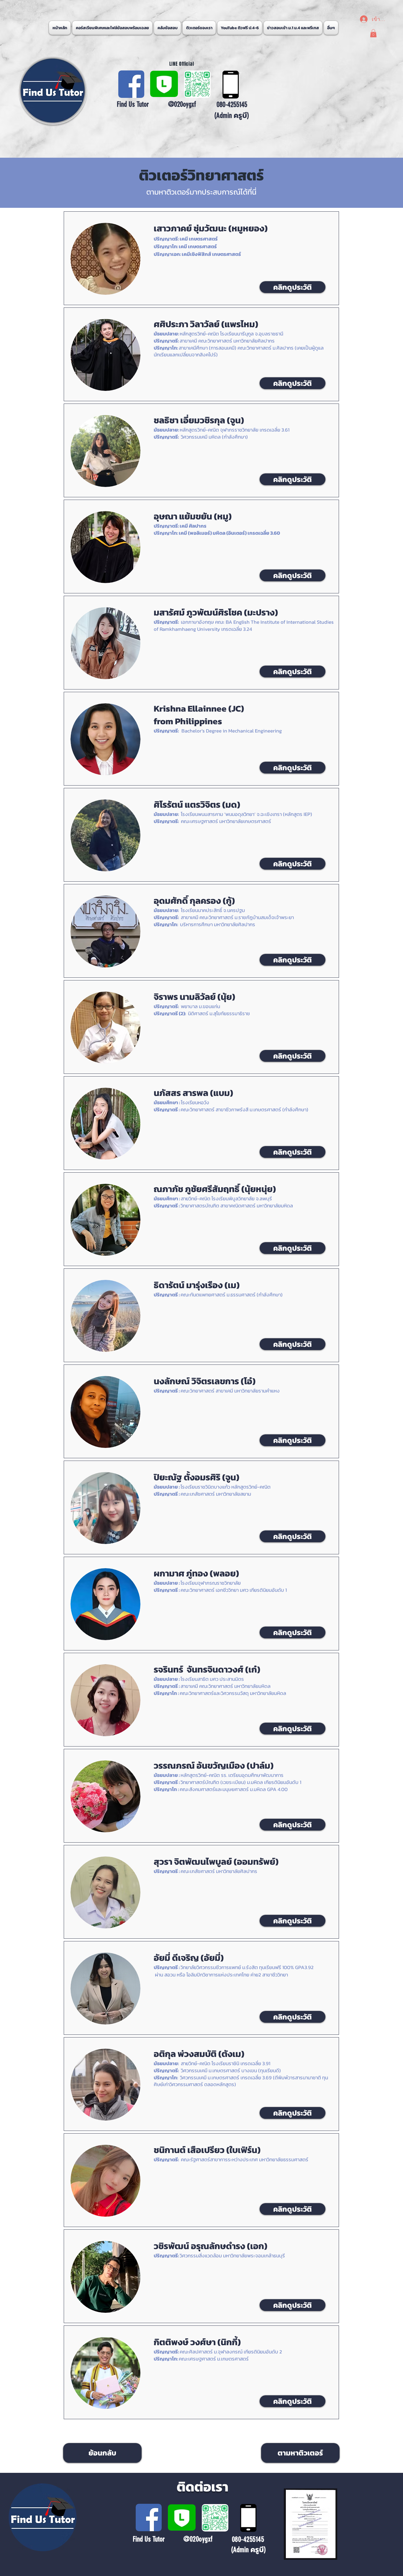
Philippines (199, 721)
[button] (331, 28)
